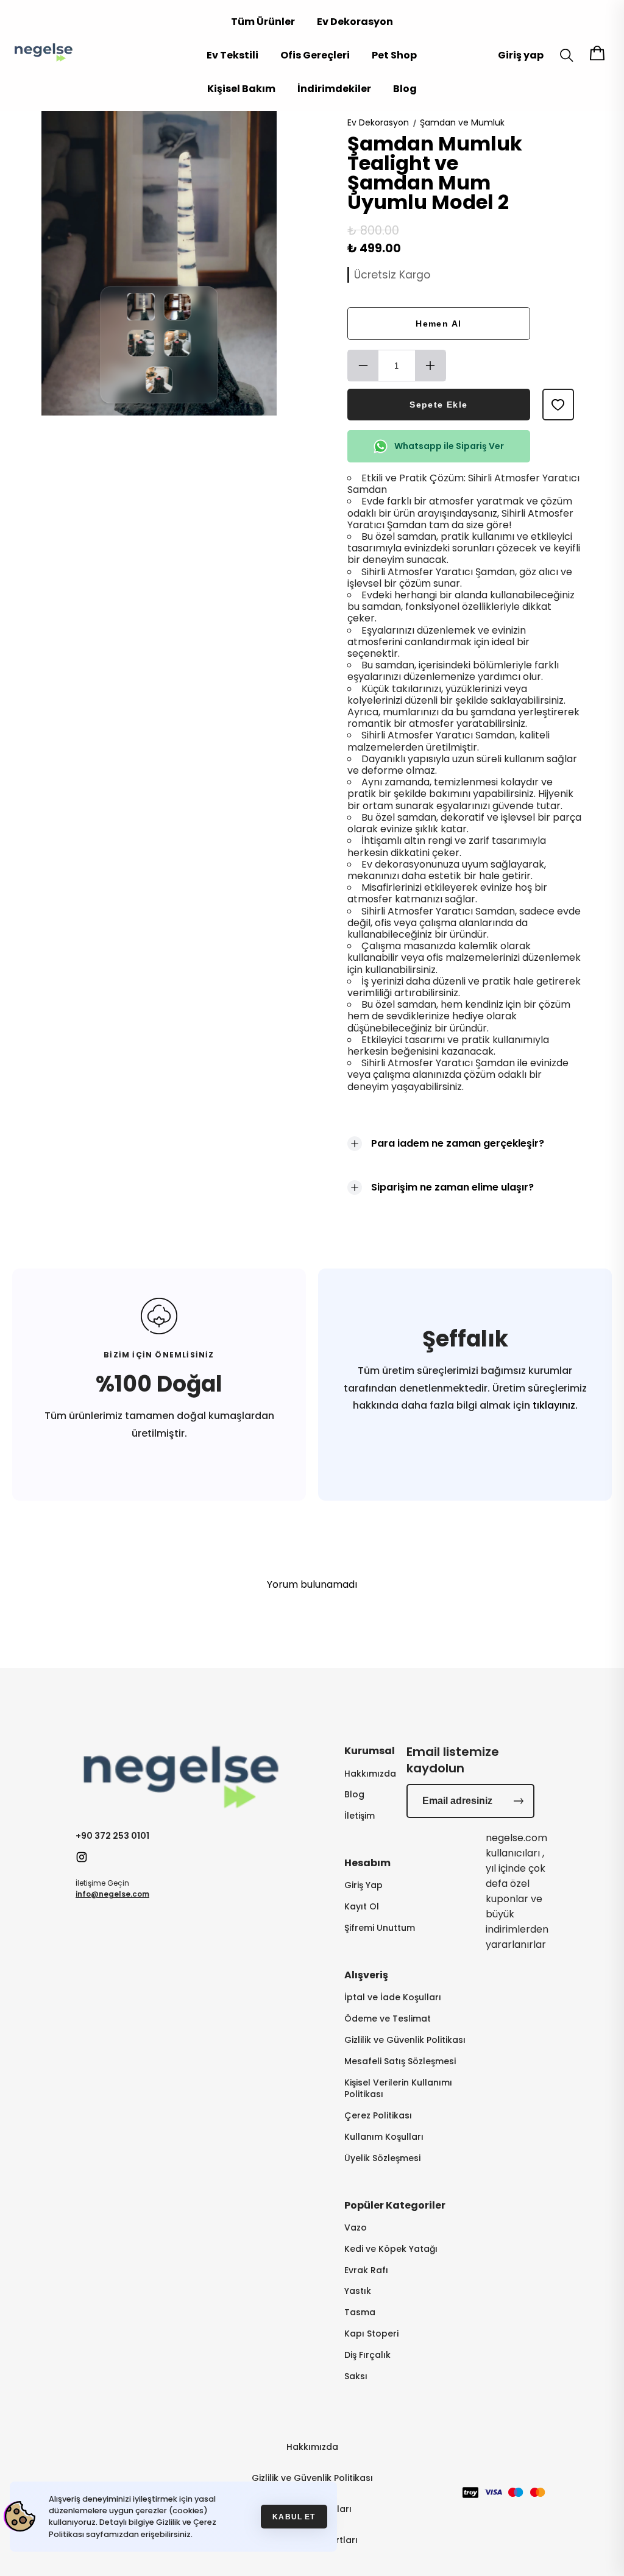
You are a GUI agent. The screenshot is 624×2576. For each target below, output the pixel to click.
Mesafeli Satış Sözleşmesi (400, 2061)
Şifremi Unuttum (380, 1928)
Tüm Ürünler (263, 22)
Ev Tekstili (232, 55)
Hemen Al (438, 324)
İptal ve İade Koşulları (393, 1997)
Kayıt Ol (362, 1907)
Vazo (356, 2228)
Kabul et (294, 2517)
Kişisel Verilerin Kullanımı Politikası (398, 2089)
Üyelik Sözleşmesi (382, 2158)
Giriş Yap (363, 1885)
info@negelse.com (112, 1894)
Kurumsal (370, 1751)
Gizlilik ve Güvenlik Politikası (405, 2040)
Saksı (356, 2376)
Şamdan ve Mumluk (462, 122)
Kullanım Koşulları (384, 2137)
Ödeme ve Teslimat (388, 2019)
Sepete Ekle (438, 405)
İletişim (360, 1816)
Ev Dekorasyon (355, 22)
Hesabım (367, 1863)
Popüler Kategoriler (395, 2205)
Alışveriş (366, 1975)
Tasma (360, 2312)
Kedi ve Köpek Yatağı (391, 2249)
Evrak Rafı (366, 2270)
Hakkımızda (370, 1774)
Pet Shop (394, 55)
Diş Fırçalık (367, 2355)
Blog (405, 89)
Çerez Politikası (378, 2116)
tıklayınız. (554, 1405)
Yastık (358, 2291)
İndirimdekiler (334, 89)
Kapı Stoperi (371, 2334)
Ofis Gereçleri (315, 55)
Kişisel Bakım (241, 89)
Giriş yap (521, 55)
